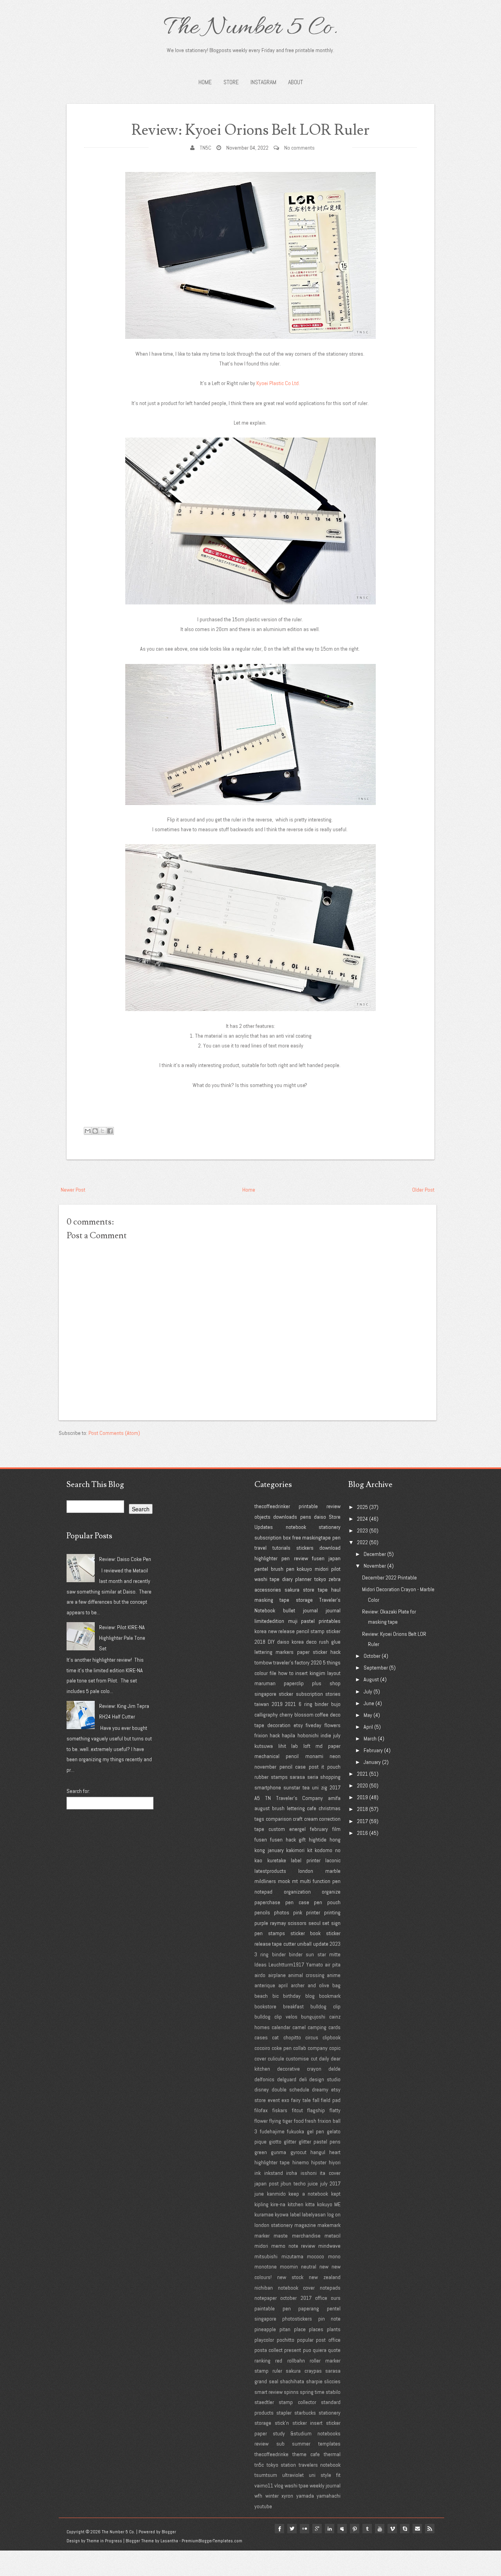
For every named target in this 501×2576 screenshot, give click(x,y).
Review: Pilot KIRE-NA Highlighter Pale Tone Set (122, 1638)
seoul (314, 1923)
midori (322, 1569)
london (306, 1871)
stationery (330, 1527)
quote (334, 2350)
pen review (295, 1558)
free (297, 1538)
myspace (342, 2529)
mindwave (329, 2246)
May (368, 1715)
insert (301, 1673)
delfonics (264, 2079)
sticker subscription (301, 1694)
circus (312, 2037)
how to (286, 1673)
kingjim (317, 1673)
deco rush (317, 1642)
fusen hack (283, 1840)
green (261, 2152)
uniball (304, 1944)
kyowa (282, 2214)
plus (317, 1683)
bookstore (265, 2006)
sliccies (332, 2381)
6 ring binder (314, 1704)
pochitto (286, 2340)
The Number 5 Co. (250, 28)
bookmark (330, 1996)
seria (313, 1777)
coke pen (282, 2048)
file (273, 1673)
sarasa (297, 1777)
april (283, 1985)
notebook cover (296, 2288)
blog (310, 1996)
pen (336, 1538)
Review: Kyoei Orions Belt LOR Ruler (250, 130)
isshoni (309, 2173)
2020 (316, 1662)
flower (261, 2121)
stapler (284, 2413)
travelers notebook (320, 2465)
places (316, 2329)
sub (280, 2444)
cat (275, 2037)
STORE (231, 82)
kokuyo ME (329, 2204)
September (376, 1668)
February (373, 1750)
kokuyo (304, 1569)
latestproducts (270, 1871)
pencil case (293, 1767)
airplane (277, 1975)
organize (331, 1892)
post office (328, 2340)
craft (298, 1819)
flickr (305, 2529)
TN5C (205, 148)
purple (261, 1923)
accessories (268, 1590)
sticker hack (327, 1652)
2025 (362, 1507)
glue (336, 1642)
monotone (266, 2267)
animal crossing (306, 1975)
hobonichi (308, 1735)
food (299, 2121)
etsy (298, 1725)
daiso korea (290, 1642)
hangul (318, 2152)
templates (329, 2444)
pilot (336, 1569)
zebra (334, 1579)
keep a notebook (308, 2194)
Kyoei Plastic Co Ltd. (279, 383)
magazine (305, 2225)
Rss (430, 2529)
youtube (263, 2506)
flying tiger (281, 2121)
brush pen (283, 1569)
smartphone (268, 1787)
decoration (279, 1725)
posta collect (269, 2350)
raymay (278, 1923)
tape (323, 1590)
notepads (330, 2288)
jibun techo (293, 2183)
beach (261, 1996)
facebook (279, 2529)
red (279, 2361)
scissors (297, 1923)
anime (334, 1975)
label (295, 2214)
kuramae (264, 2214)
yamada (305, 2496)
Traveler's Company (300, 1798)
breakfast (293, 2006)
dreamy (320, 2089)
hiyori (335, 2162)
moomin (289, 2267)
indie (326, 1735)
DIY (271, 1642)
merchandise (306, 2236)
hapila (288, 1735)
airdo (260, 1975)
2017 (335, 1787)
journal (333, 1610)
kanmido (276, 2194)
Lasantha (169, 2541)
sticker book (306, 1933)
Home (205, 82)
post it (317, 1767)
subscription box (273, 1538)
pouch (334, 1767)
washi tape (267, 1579)
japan (334, 1558)
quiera (320, 2350)
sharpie (314, 2381)
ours (336, 2298)
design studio (325, 2079)
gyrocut (298, 2152)
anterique (265, 1985)
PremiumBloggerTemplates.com (212, 2541)
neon (335, 1756)
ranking (262, 2361)
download (330, 1548)
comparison (279, 1819)
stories (333, 1694)
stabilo (333, 2392)
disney (262, 2089)
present (293, 2350)
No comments (299, 148)
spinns (291, 2392)
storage (304, 1600)
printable (308, 1506)
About (296, 82)
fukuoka (296, 2131)
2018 (260, 1642)
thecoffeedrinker (272, 1506)
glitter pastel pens (320, 2142)
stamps (277, 1933)
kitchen (296, 2204)
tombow (263, 1662)
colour (261, 1673)
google (317, 2529)
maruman (265, 1683)
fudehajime (272, 2131)
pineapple (265, 2329)
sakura (292, 1590)
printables (330, 1621)
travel (260, 1548)
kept (336, 2194)
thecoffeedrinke (271, 2454)
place (300, 2329)
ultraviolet (293, 2475)
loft (307, 1746)
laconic (333, 1860)
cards (334, 2027)
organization (297, 1892)
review (333, 1506)
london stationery (274, 2225)
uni (315, 1787)
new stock (290, 2277)
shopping (330, 1777)
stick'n (282, 2423)
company (318, 2048)
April (368, 1727)
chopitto (292, 2037)
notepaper (266, 2298)
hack (275, 1735)
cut (314, 2059)
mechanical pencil (277, 1756)
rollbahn (296, 2361)
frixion (261, 1735)
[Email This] (88, 1131)
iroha (292, 2173)
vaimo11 (264, 2486)
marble (333, 1871)
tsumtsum (266, 2475)
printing (332, 1912)
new (324, 2267)
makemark (329, 2225)
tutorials (281, 1548)
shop (335, 1683)
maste (281, 2236)
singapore (265, 1694)
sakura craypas (304, 2371)
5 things (332, 1662)
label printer (306, 1860)
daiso (320, 1517)
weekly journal (325, 2486)
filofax (261, 2110)
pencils (262, 1912)
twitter (292, 2529)
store (309, 1590)
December (375, 1554)
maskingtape (316, 1538)
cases (261, 2037)
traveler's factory (291, 1662)
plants (334, 2329)
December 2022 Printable (389, 1577)
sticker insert (308, 2423)
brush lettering (288, 1808)
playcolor (264, 2340)
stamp (317, 1631)
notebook (296, 1527)
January (372, 1762)
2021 (290, 1704)
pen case (297, 1902)
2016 (362, 1833)
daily (324, 2059)
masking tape (272, 1600)
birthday (292, 1996)
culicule (276, 2059)
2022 (362, 1542)
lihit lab (288, 1746)
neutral (309, 2267)
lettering (263, 1652)
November (375, 1566)
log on (334, 2214)
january (276, 1850)
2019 (277, 1704)
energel (297, 1829)
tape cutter (284, 1944)
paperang (309, 2308)
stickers (305, 1548)
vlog (279, 2486)
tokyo (320, 1579)
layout (334, 1673)
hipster (319, 2162)
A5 (257, 1798)
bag (336, 1985)
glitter (290, 2142)
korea (260, 1631)
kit (310, 1850)
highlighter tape (272, 2162)
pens (306, 1517)
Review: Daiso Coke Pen (125, 1559)
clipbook (332, 2037)
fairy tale (301, 2100)
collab (300, 2048)
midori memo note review (285, 2246)
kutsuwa (264, 1746)
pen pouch (327, 1902)
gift (302, 1840)
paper (303, 1652)
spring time (312, 2392)
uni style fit (325, 2475)
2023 (335, 1944)
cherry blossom (296, 1715)
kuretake (277, 1860)
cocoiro (262, 2048)
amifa (334, 1798)
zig (324, 1787)
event (274, 2100)
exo (285, 2100)
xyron (287, 2496)
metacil (332, 2236)
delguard (287, 2079)
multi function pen (320, 1881)
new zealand (325, 2277)
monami (314, 1756)
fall (316, 2100)
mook (284, 1881)
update (321, 1944)
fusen (318, 1558)
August (371, 1679)
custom (277, 1829)
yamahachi (329, 2496)
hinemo (301, 2162)
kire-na (278, 2204)
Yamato (314, 1965)
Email (417, 2529)
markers (285, 1652)
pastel (308, 1621)
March (370, 1738)
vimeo (392, 2529)
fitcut (297, 2110)
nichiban (264, 2288)
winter (272, 2496)
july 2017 (331, 2183)
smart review (269, 2392)
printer (313, 1912)
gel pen (316, 2131)
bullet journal (300, 1610)
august (262, 1808)
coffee (322, 1715)
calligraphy (266, 1715)
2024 (362, 1519)
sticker (333, 1631)
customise (297, 2059)
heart (335, 2152)
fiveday (314, 1725)
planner (303, 1579)
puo (307, 2350)
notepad (263, 1892)
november (265, 1767)
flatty (335, 2110)
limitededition (269, 1621)
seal (274, 2381)
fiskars (280, 2110)
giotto (275, 2142)
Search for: (78, 1791)
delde (334, 2069)
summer (301, 2444)
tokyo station (281, 2465)
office (321, 2298)
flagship (316, 2110)
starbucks (305, 2413)
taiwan (262, 1704)
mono (334, 2256)
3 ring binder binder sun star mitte (297, 1954)
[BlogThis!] (95, 1131)
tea (306, 1787)
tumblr (367, 2529)
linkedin (330, 2529)
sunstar (292, 1787)
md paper (328, 1746)
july (337, 1735)
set (326, 1923)
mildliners (265, 1881)
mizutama (292, 2256)
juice (313, 2183)
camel (299, 2027)
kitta (310, 2204)
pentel (261, 1569)
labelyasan (314, 2214)
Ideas (260, 1965)
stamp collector (297, 2402)
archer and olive (310, 1985)
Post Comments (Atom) (114, 1433)
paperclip (294, 1683)
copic (335, 2048)
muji (293, 1621)
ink (258, 2173)
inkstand (274, 2173)
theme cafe (306, 2454)
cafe (312, 1808)
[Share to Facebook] (110, 1131)
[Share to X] (103, 1131)
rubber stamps (271, 1777)
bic (276, 1996)
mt (295, 1881)
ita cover (330, 2173)
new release (282, 1631)
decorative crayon (299, 2069)
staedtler (264, 2402)
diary (287, 1579)
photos (282, 1912)
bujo (336, 1704)
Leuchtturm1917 (286, 1965)
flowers (332, 1725)
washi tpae (296, 2486)
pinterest (355, 2529)
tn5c (259, 2465)
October (372, 1656)
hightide (318, 1840)
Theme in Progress (104, 2541)
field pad (331, 2100)
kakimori (295, 1850)
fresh (311, 2121)
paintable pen (273, 2308)
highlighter (266, 1558)
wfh (258, 2496)
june (259, 2194)
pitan (285, 2329)
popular (305, 2340)
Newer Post (73, 1190)
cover (260, 2059)
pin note (329, 2319)
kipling (261, 2204)
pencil (303, 1631)
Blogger (169, 2532)
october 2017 (296, 2298)
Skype (405, 2529)
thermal (332, 2454)
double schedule (290, 2089)
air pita (333, 1965)
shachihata (292, 2381)
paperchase (267, 1902)
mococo (315, 2256)
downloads (285, 1517)
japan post (267, 2183)
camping (317, 2027)
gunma (278, 2152)
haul (336, 1590)
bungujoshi (313, 2017)
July (368, 1691)
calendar (281, 2027)
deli (303, 2079)
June (369, 1703)
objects (262, 1517)
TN (268, 1798)
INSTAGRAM (263, 82)
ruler (277, 2371)
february (319, 1829)
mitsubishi (266, 2256)
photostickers (297, 2319)
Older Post (423, 1190)
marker (262, 2236)
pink (298, 1912)
